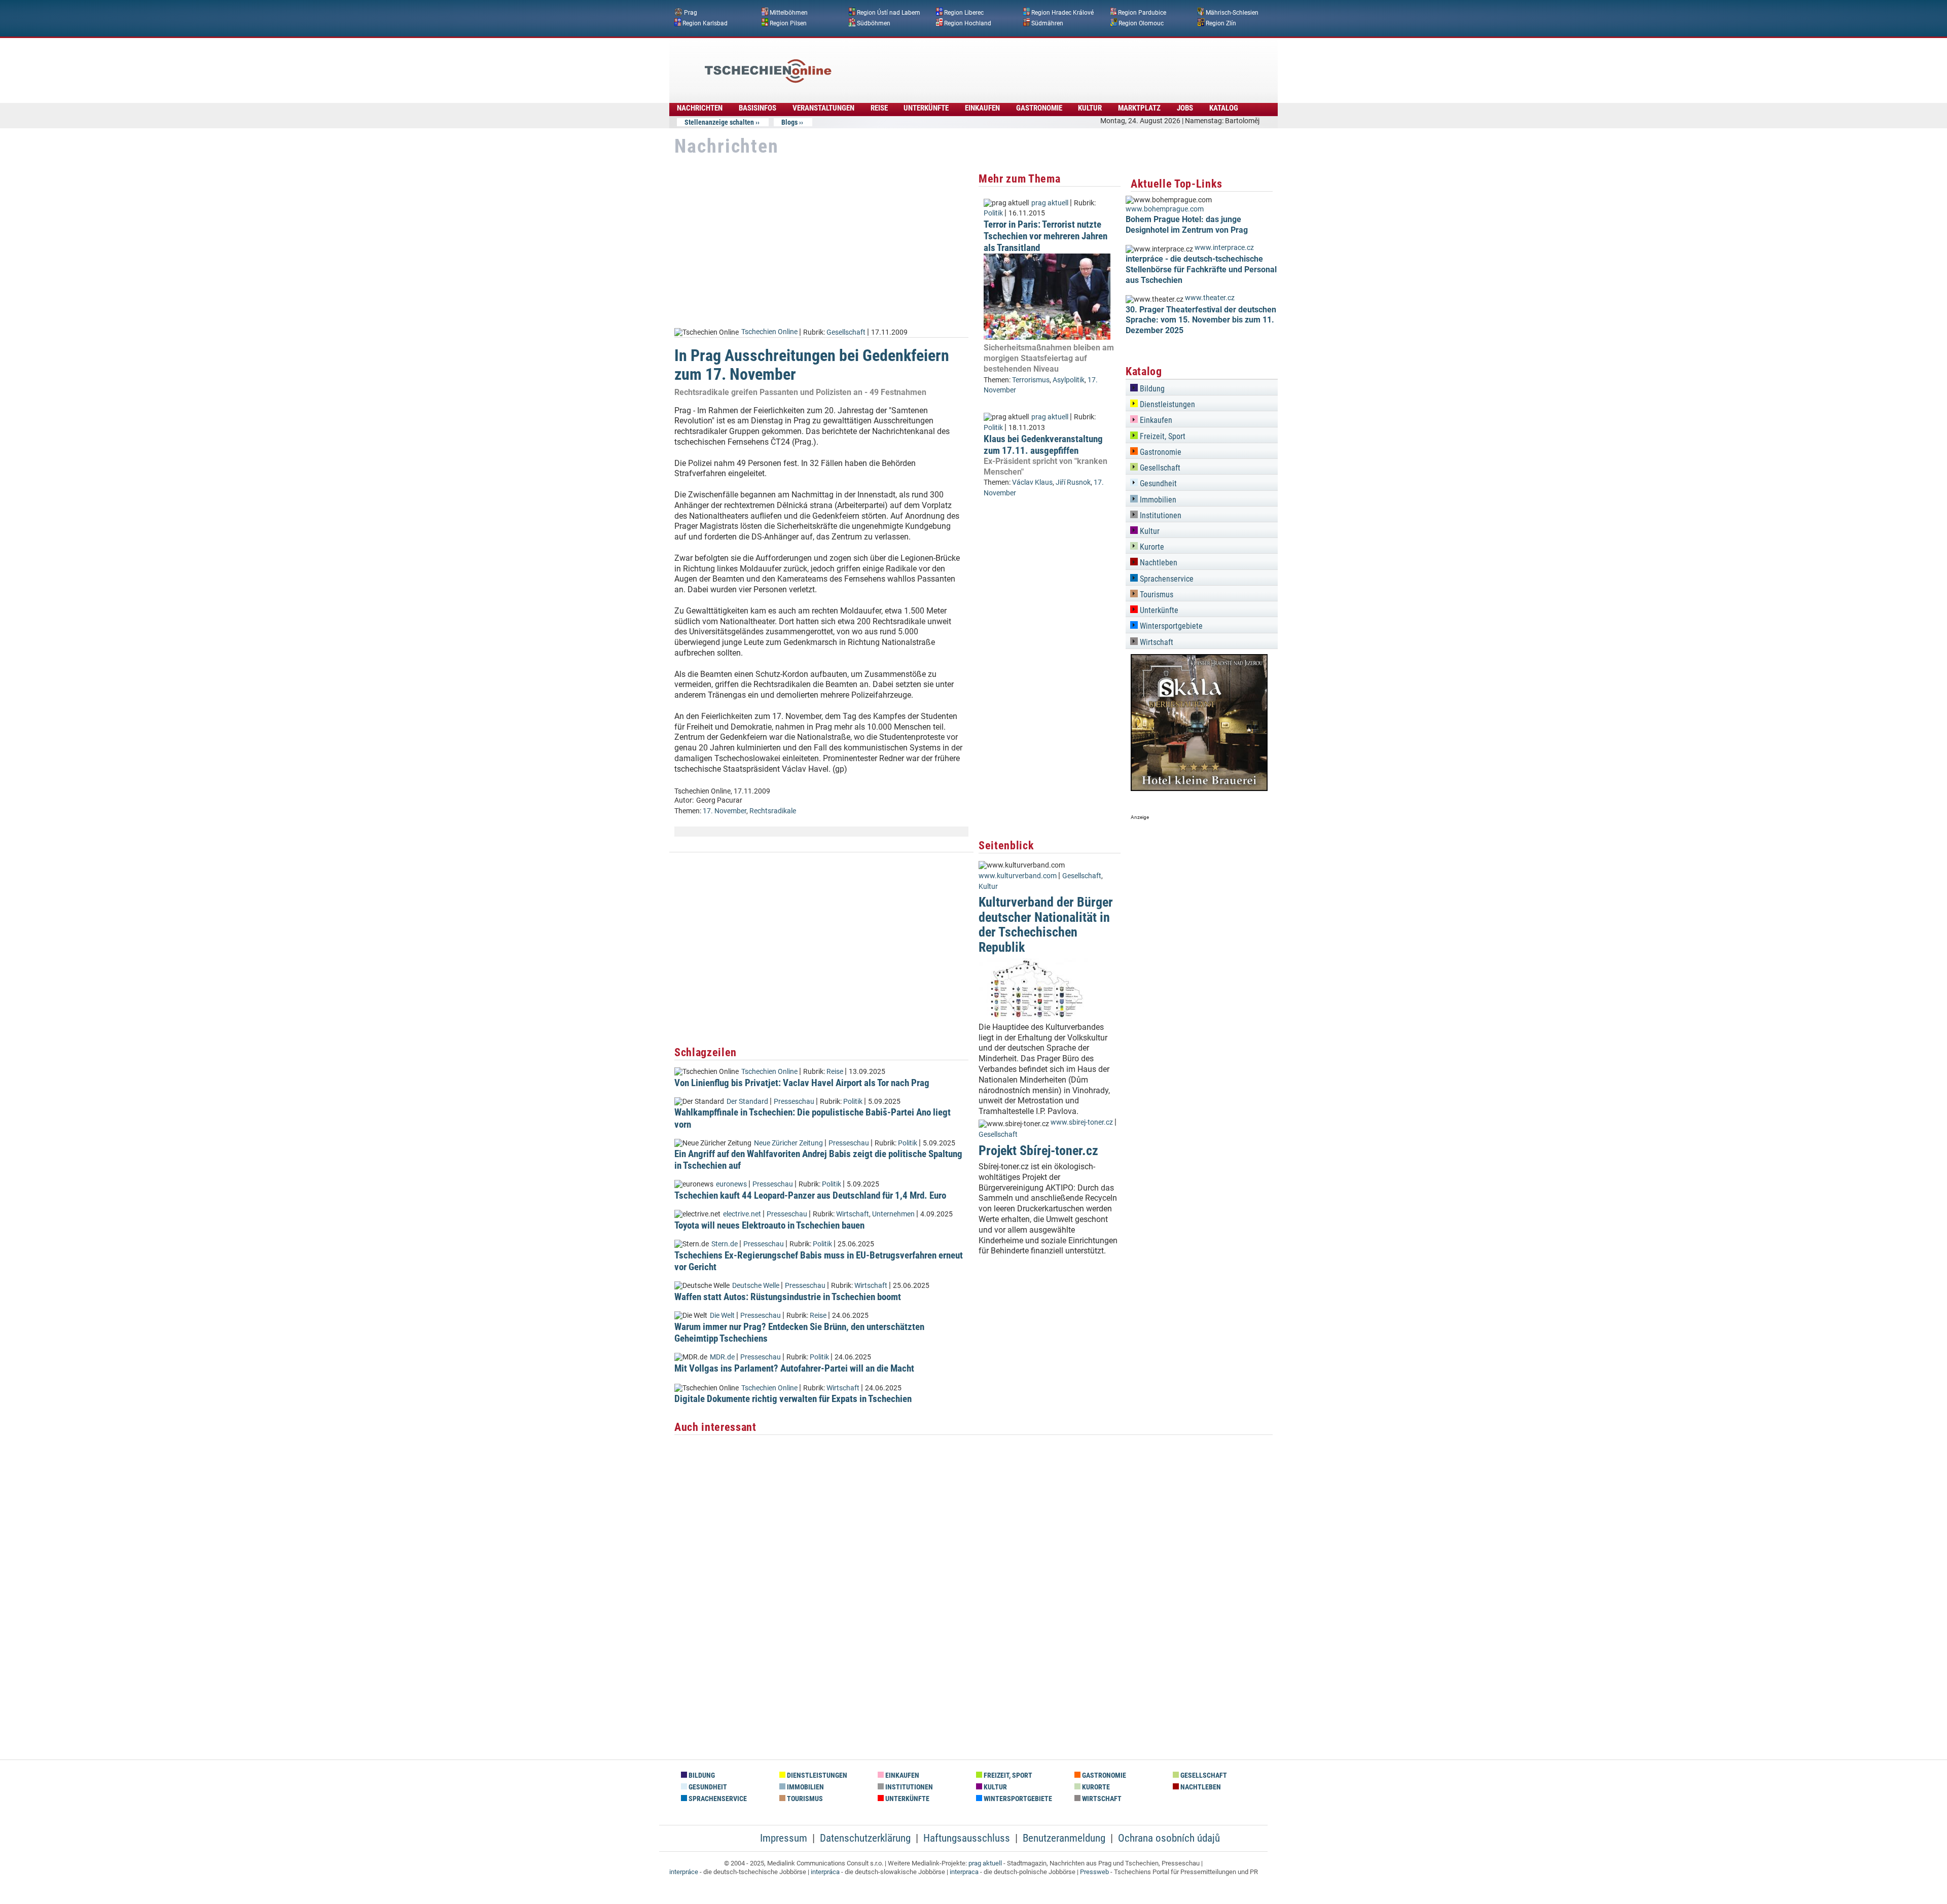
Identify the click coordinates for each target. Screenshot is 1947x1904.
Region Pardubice (1142, 13)
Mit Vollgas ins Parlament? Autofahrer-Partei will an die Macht (794, 1368)
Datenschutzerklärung (865, 1838)
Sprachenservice (1166, 579)
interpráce (684, 1872)
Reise (879, 108)
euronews (731, 1184)
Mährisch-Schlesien (1232, 13)
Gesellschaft (846, 332)
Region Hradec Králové (1062, 13)
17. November (725, 811)
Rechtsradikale (773, 811)
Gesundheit (1157, 483)
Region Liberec (964, 13)
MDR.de (722, 1357)
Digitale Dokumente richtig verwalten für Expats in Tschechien (793, 1399)
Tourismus (1156, 595)
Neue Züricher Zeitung (788, 1143)
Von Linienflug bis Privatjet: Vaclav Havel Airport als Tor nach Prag (802, 1083)
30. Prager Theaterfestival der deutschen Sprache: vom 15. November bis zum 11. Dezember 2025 (1201, 320)
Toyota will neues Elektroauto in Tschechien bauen (769, 1225)
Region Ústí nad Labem (889, 13)
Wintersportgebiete (1170, 626)
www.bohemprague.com (1165, 209)
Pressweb (1094, 1872)
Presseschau (794, 1102)
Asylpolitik (1069, 380)
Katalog (1224, 108)
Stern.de (725, 1244)
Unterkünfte (926, 108)
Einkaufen (982, 108)
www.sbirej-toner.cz (1082, 1122)
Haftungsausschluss (967, 1838)
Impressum (784, 1838)
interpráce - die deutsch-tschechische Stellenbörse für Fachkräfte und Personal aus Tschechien (1201, 270)
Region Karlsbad (705, 23)
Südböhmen (874, 23)
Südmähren (1047, 23)
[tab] (1202, 387)
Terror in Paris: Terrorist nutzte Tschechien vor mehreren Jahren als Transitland (1045, 236)
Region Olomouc (1141, 23)
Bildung (1151, 389)
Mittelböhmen (789, 13)
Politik (853, 1102)
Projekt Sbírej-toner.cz (1038, 1151)
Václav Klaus (1032, 482)
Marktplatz (1139, 108)
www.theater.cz (1210, 298)
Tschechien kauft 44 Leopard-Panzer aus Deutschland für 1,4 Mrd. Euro (810, 1195)
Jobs (1185, 108)
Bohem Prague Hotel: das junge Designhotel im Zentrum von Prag (1187, 225)
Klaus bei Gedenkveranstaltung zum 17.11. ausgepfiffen (1043, 445)
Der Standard (747, 1102)
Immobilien (1157, 500)
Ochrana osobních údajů (1169, 1838)
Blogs (789, 122)
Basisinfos (758, 108)
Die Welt (722, 1316)
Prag (691, 13)
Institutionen (1160, 515)
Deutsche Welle (756, 1286)
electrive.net (742, 1214)
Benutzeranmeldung (1064, 1838)
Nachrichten (700, 108)
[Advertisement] (1001, 63)
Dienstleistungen (1166, 404)
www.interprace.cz (1224, 248)
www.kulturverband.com (1018, 876)
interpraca (964, 1872)
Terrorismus (1031, 380)
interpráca (825, 1872)
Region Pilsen (788, 23)
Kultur (1090, 108)
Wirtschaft (853, 1214)
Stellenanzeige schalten (719, 122)
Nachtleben (1158, 563)
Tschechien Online (769, 332)
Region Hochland (968, 23)
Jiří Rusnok (1073, 482)
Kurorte (1151, 547)
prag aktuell (1050, 203)
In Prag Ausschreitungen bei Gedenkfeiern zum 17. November (812, 365)
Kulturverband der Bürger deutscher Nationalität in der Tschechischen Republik (1046, 924)
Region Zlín (1221, 23)
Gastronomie (1039, 108)
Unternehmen (893, 1214)
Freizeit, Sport (1162, 436)
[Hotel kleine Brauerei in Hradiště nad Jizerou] (1199, 788)
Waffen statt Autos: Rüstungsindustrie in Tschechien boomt (788, 1297)
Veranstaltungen (823, 108)
